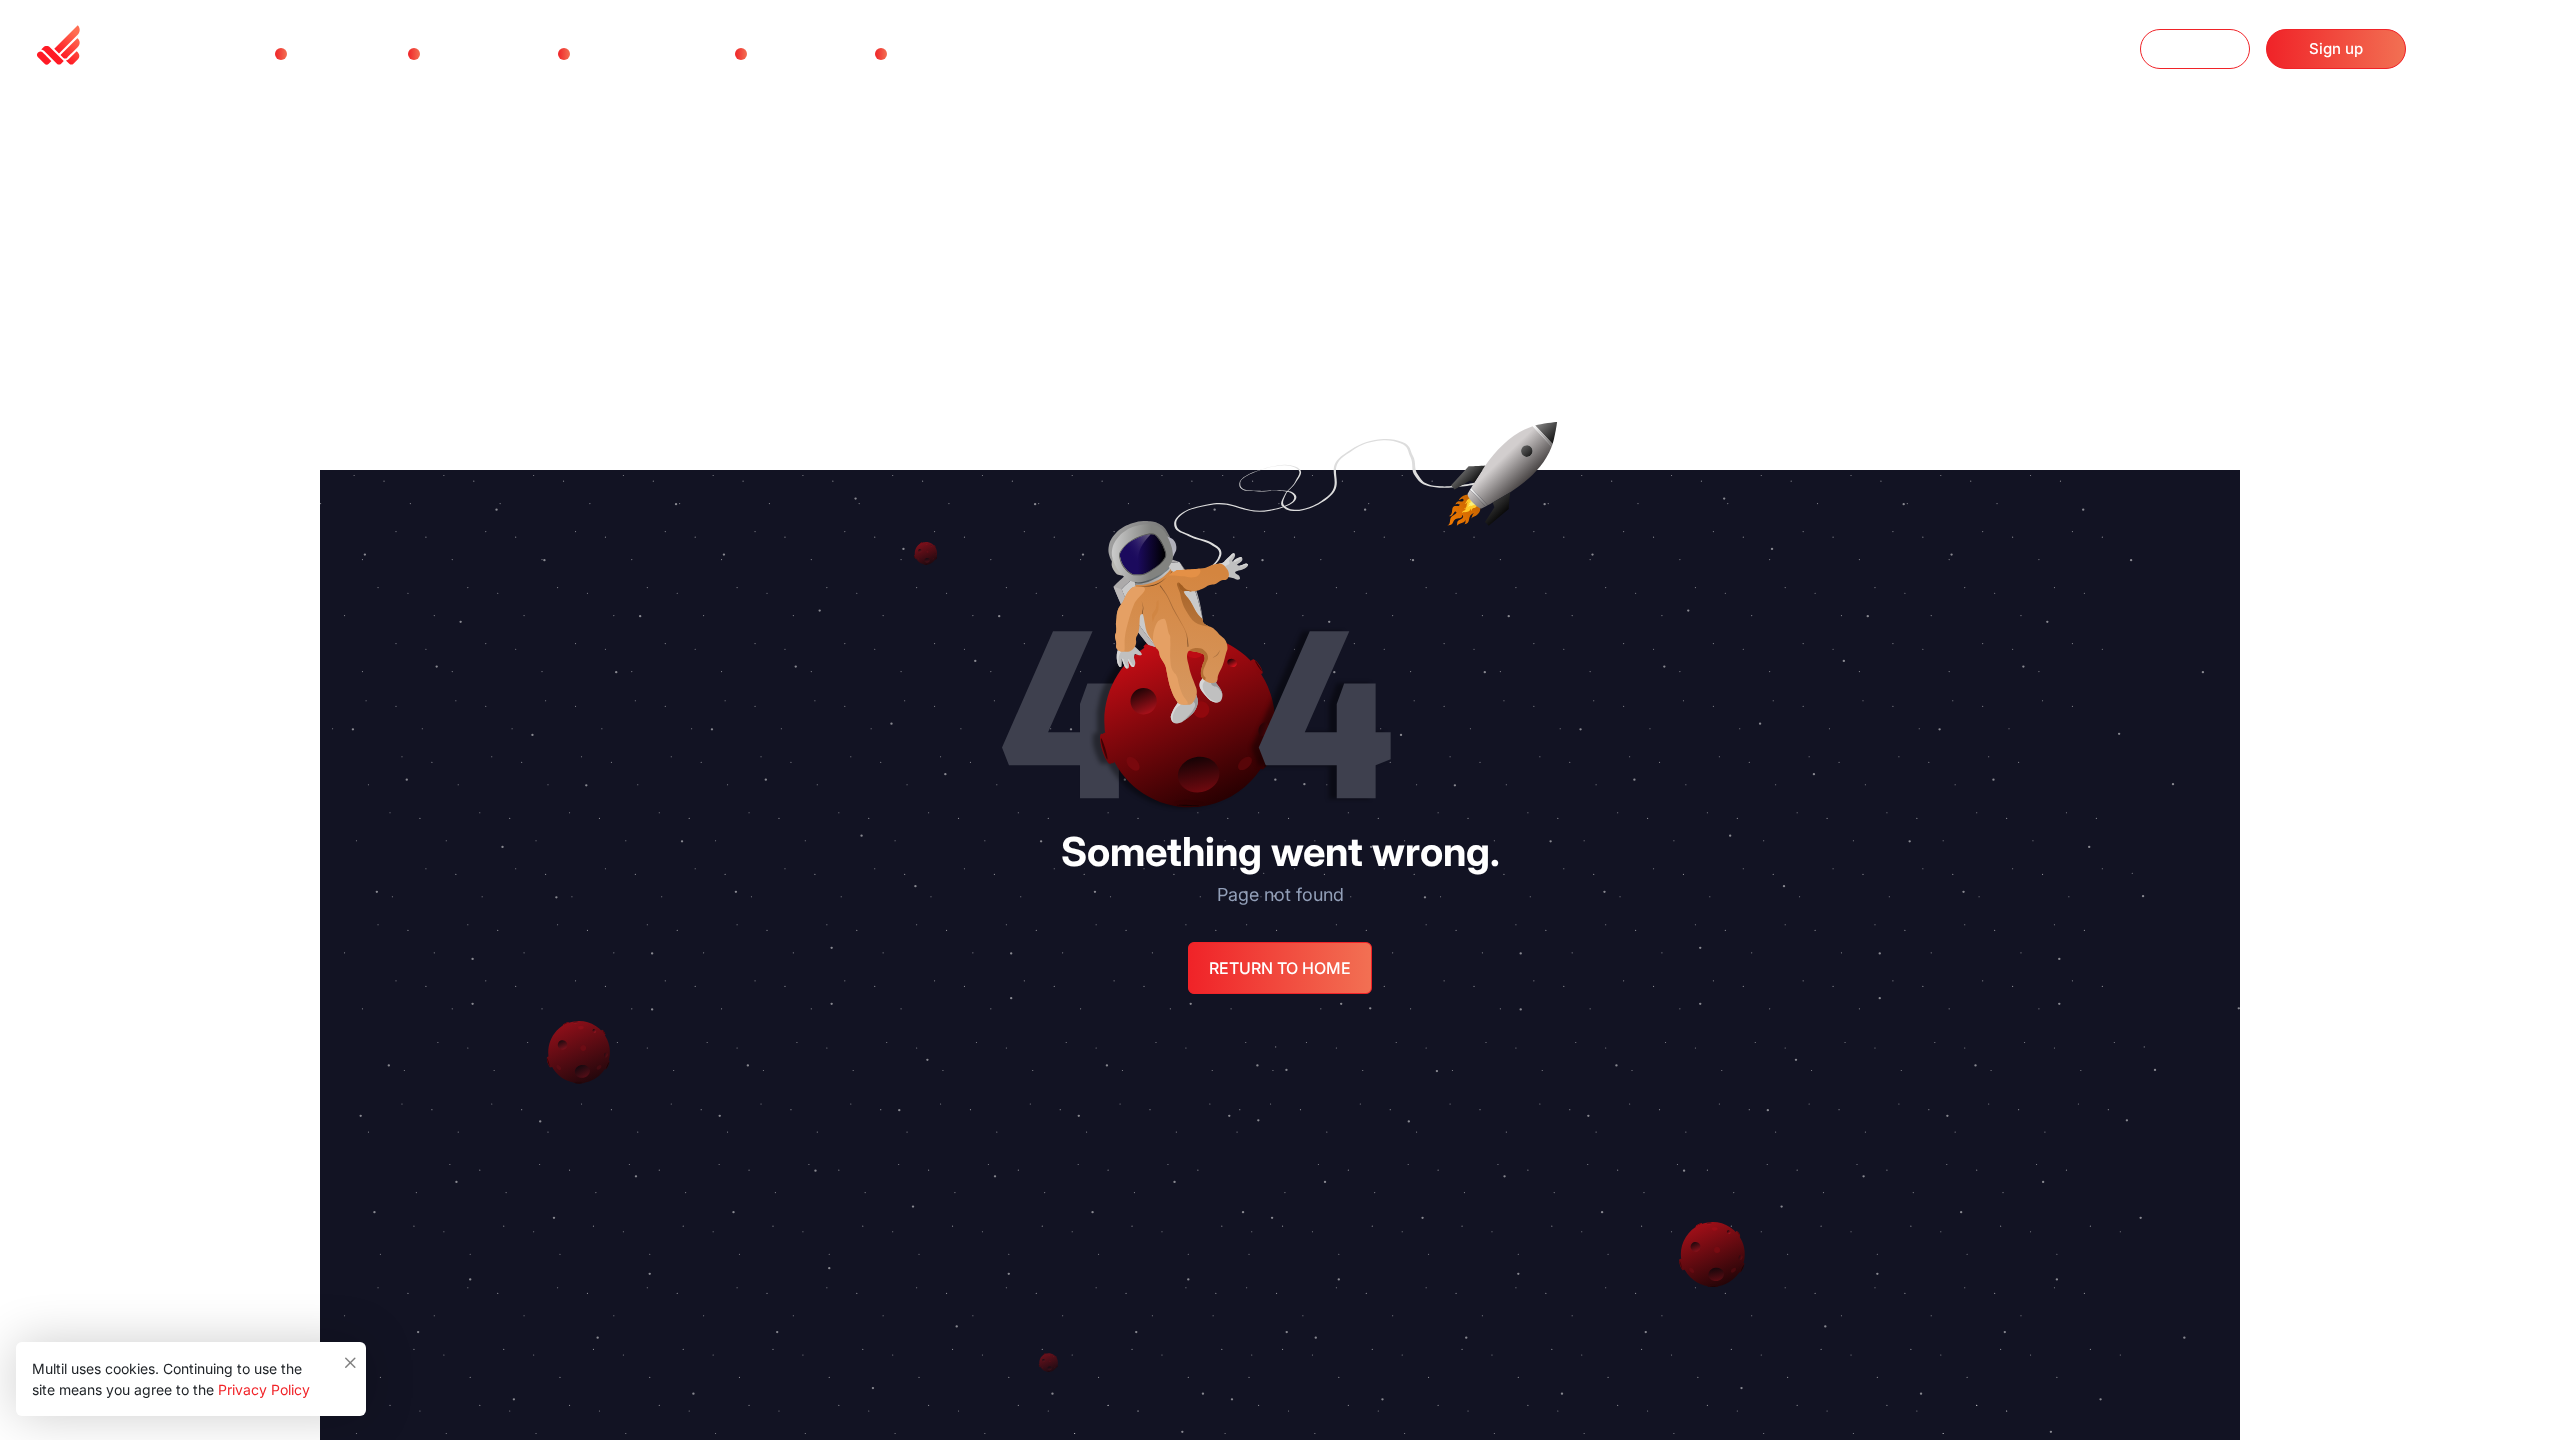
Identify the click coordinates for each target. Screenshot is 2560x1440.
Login (2195, 48)
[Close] (352, 1358)
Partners (790, 53)
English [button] (2482, 50)
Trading (326, 53)
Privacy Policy (264, 1389)
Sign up (2336, 48)
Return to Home (1280, 968)
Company (935, 53)
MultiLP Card (631, 53)
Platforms (468, 53)
